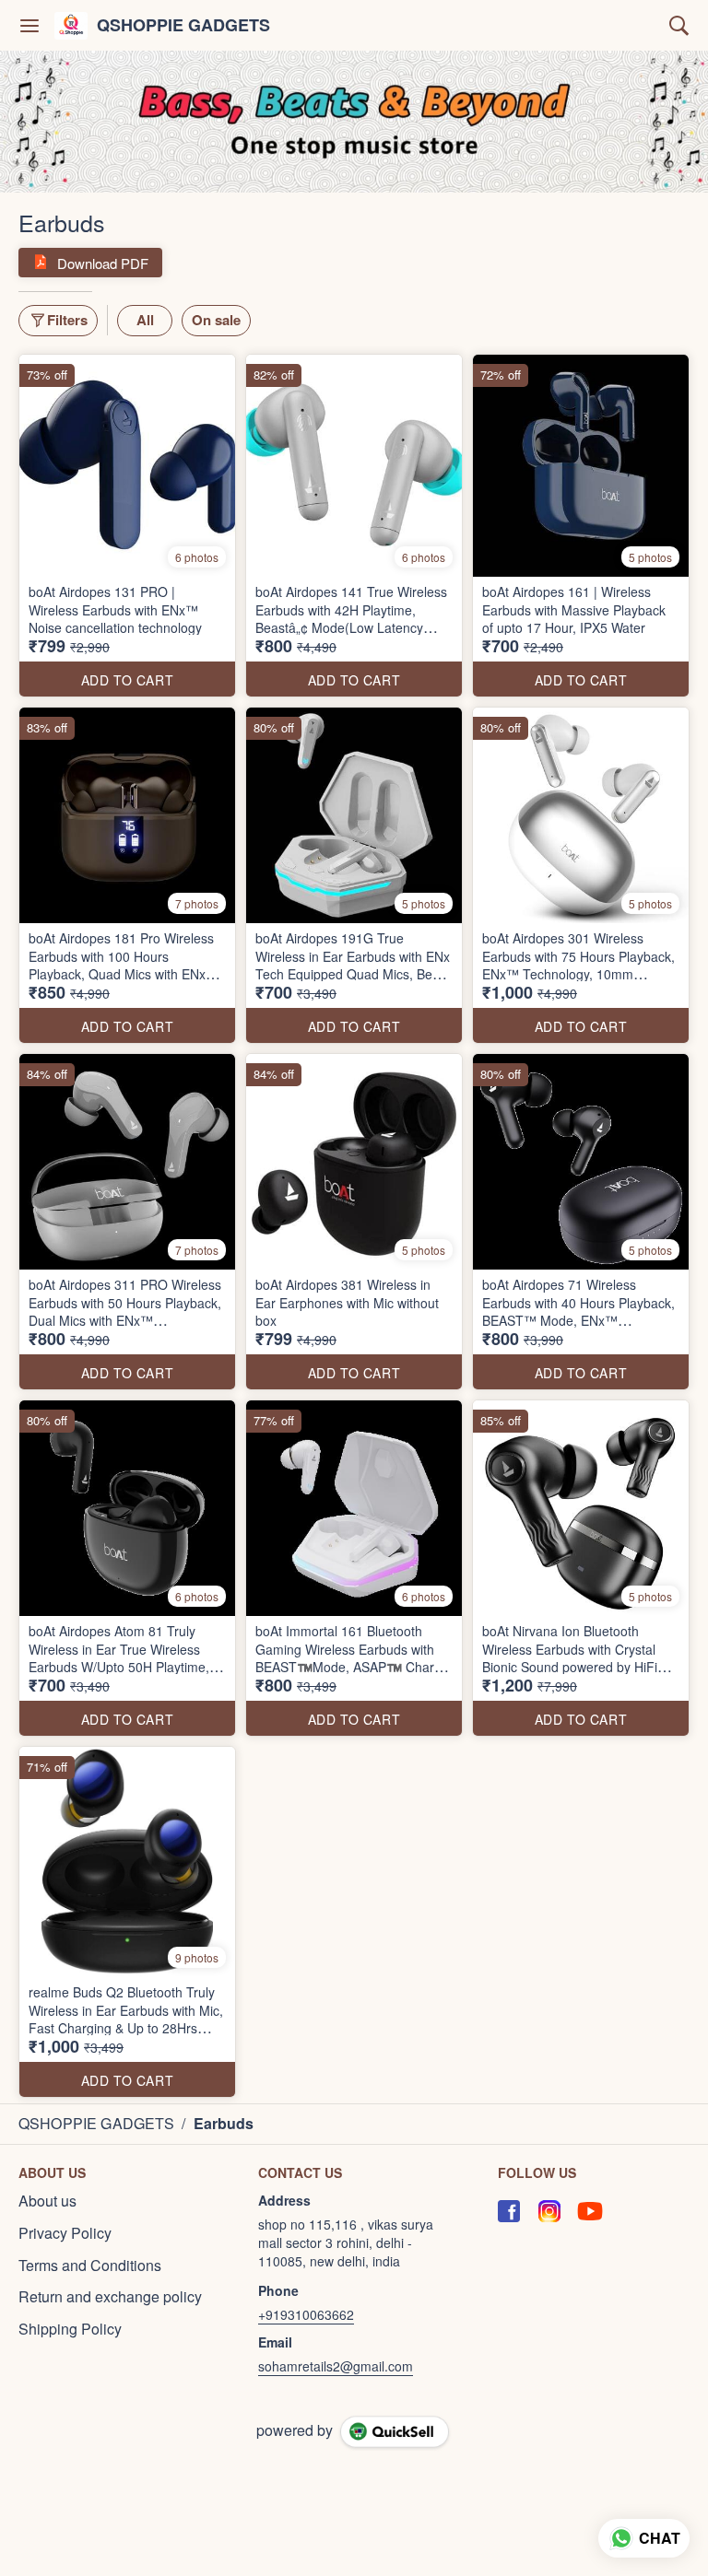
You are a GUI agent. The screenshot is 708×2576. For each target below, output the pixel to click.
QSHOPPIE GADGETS (183, 26)
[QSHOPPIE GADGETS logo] (71, 26)
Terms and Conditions (90, 2266)
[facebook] (509, 2211)
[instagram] (549, 2211)
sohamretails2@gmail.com (336, 2366)
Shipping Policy (70, 2329)
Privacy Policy (65, 2233)
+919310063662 (306, 2314)
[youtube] (590, 2211)
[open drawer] (29, 26)
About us (47, 2201)
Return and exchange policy (110, 2297)
